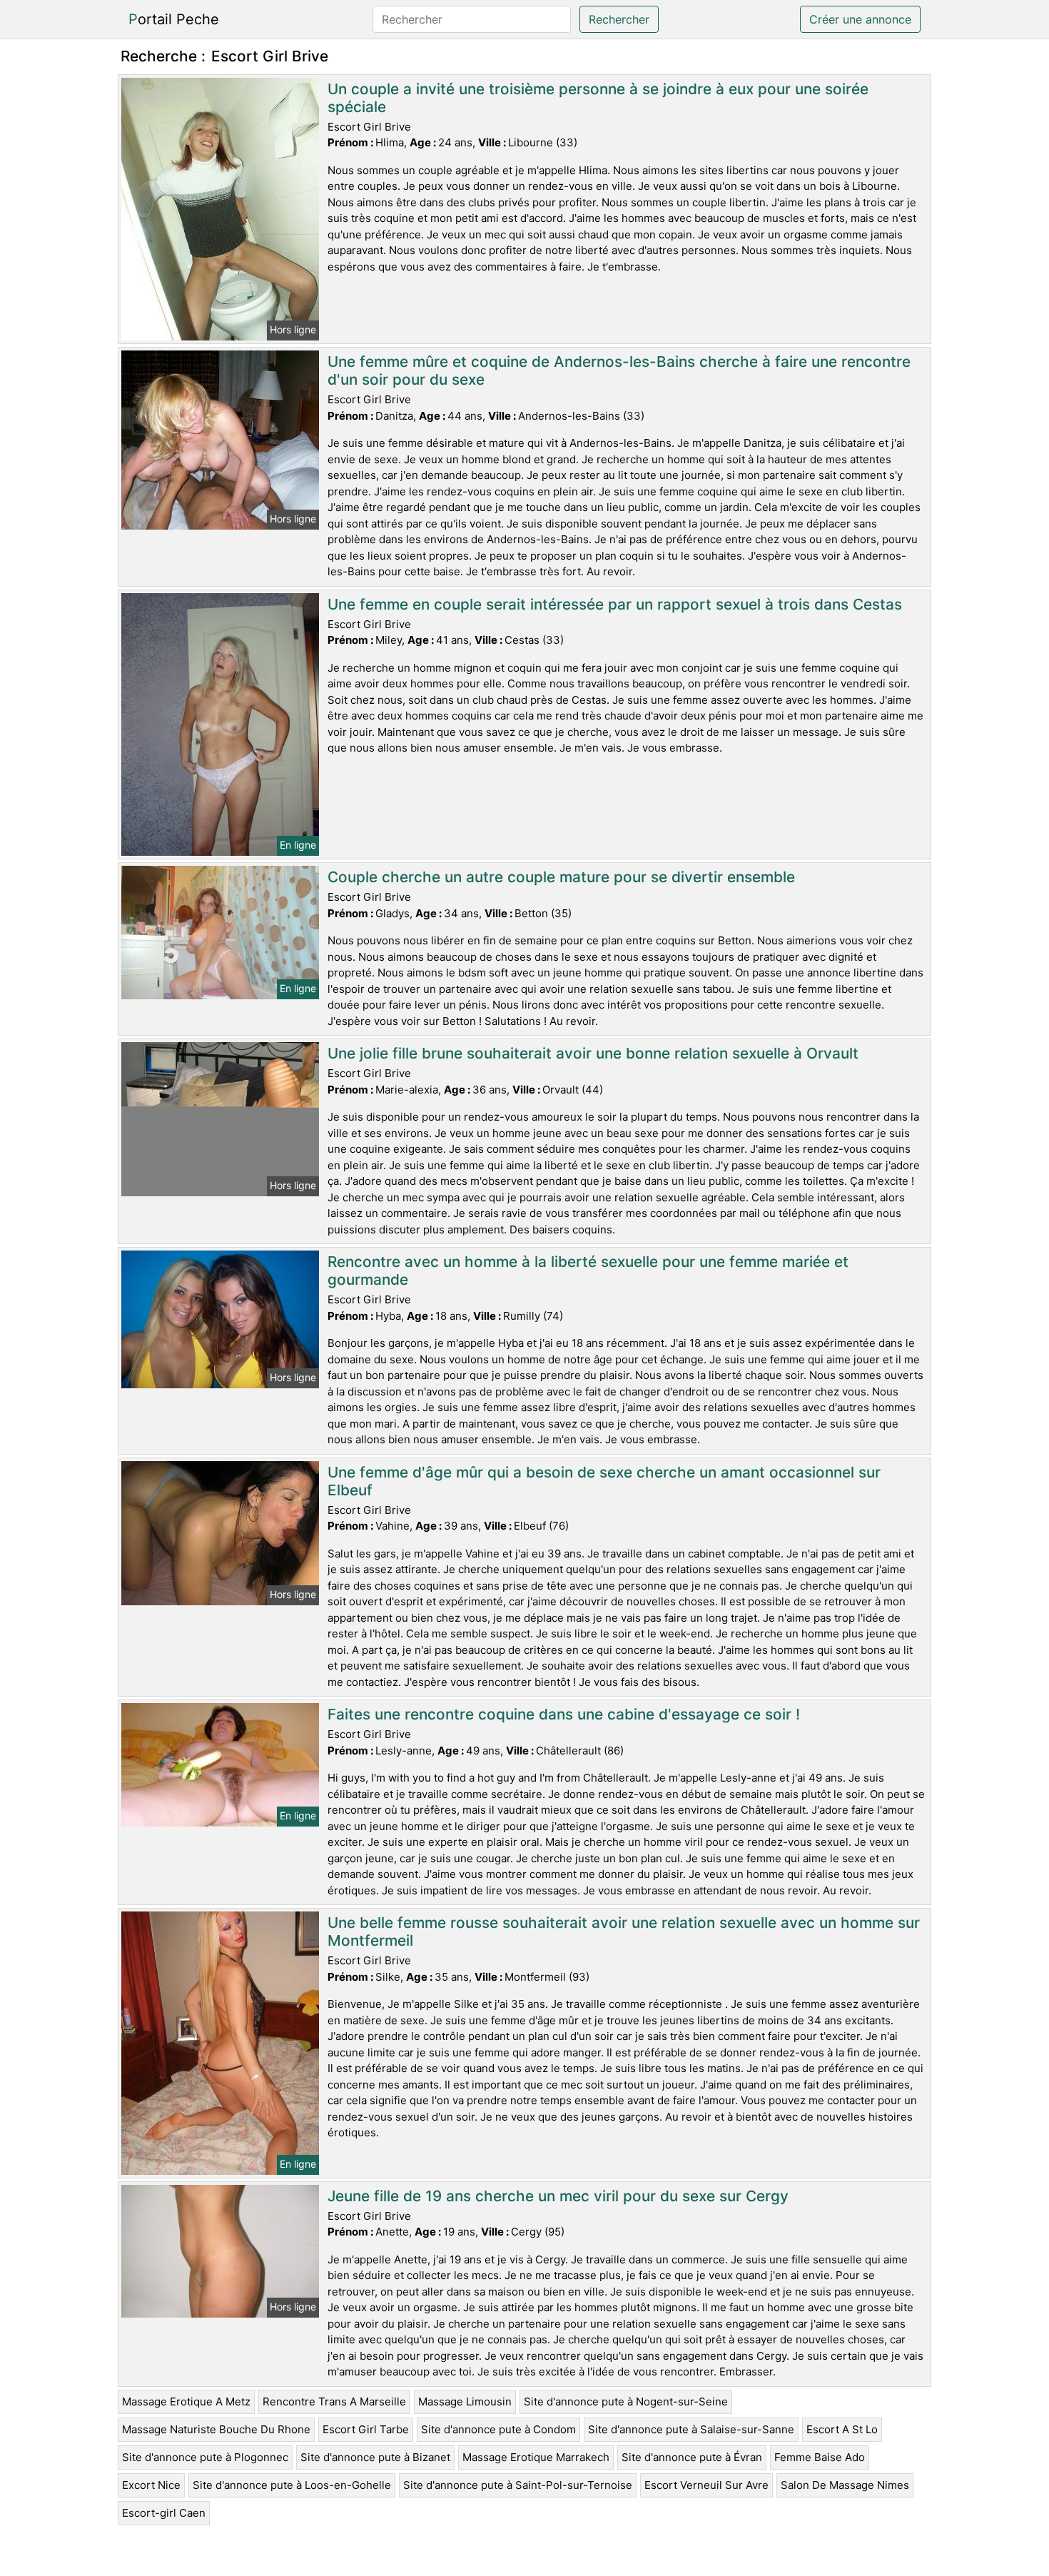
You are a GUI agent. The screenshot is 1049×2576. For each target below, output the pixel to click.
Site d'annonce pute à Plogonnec (205, 2457)
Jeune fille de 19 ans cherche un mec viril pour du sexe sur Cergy (558, 2196)
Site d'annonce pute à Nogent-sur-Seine (626, 2401)
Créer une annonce (860, 19)
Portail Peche (174, 19)
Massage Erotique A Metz (186, 2401)
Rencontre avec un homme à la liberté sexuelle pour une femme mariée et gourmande (588, 1271)
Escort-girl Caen (164, 2513)
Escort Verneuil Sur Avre (706, 2485)
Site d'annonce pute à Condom (498, 2429)
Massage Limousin (465, 2401)
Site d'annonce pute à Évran (692, 2457)
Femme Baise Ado (820, 2457)
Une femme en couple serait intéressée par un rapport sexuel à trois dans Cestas (615, 604)
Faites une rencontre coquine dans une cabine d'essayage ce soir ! (564, 1714)
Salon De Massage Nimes (845, 2485)
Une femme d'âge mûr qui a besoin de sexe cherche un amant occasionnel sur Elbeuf (604, 1481)
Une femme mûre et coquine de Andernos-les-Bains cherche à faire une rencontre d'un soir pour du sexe (619, 370)
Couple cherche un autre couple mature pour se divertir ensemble (561, 877)
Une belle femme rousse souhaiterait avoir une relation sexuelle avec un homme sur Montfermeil (624, 1931)
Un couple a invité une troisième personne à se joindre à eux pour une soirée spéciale (598, 98)
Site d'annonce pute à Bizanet (375, 2457)
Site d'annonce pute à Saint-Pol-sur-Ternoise (518, 2485)
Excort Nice (151, 2485)
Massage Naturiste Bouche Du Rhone (216, 2429)
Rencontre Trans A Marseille (334, 2401)
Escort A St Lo (842, 2429)
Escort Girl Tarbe (366, 2429)
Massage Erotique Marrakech (536, 2457)
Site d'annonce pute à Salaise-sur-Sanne (691, 2429)
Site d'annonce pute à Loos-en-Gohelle (292, 2485)
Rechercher (619, 19)
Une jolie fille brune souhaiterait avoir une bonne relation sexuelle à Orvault (593, 1053)
